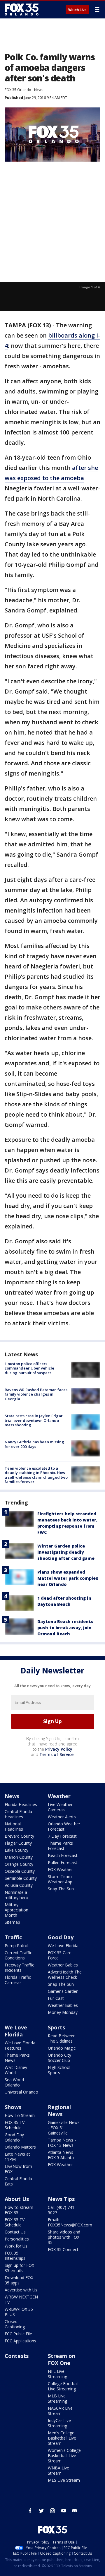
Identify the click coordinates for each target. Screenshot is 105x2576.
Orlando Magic (62, 2048)
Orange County (19, 1864)
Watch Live (77, 10)
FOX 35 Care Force (60, 1955)
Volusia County (19, 1885)
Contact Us (15, 2232)
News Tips (61, 2199)
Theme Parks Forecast (60, 1846)
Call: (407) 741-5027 (62, 2210)
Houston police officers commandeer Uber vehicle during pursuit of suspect (29, 1368)
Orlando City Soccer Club (60, 2058)
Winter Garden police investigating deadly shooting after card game (66, 1552)
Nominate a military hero (16, 1895)
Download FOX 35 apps (19, 2280)
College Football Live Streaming (63, 2386)
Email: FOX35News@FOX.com (70, 2222)
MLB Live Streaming (57, 2398)
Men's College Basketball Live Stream (62, 2438)
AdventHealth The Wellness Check (65, 1975)
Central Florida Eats (18, 2181)
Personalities (17, 2239)
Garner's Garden (63, 1991)
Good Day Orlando (14, 2137)
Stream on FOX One (62, 2359)
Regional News (59, 2111)
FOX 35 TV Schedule (15, 2125)
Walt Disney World (16, 2070)
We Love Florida (63, 1946)
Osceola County (20, 1871)
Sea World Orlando (14, 2082)
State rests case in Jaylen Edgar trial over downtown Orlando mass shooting (34, 1420)
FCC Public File (18, 2334)
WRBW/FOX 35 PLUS (19, 2312)
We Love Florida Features (20, 2045)
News (39, 90)
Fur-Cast (56, 1998)
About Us (17, 2199)
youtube (64, 2511)
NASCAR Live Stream (60, 2411)
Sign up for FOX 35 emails (19, 2268)
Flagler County (18, 1843)
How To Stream (20, 2115)
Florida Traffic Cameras (18, 1980)
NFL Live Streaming (57, 2374)
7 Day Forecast (62, 1836)
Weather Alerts (62, 1817)
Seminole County (21, 1878)
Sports (56, 2027)
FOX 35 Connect (63, 2249)
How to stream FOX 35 (19, 2210)
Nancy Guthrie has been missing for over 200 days (34, 1444)
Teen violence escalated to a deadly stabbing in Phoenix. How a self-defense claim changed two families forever (36, 1475)
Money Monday (63, 2012)
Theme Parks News (17, 2058)
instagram (52, 2511)
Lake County (16, 1850)
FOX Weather (60, 1869)
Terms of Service (56, 1754)
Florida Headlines (21, 1804)
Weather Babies (63, 1965)
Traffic (13, 1937)
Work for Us (16, 2246)
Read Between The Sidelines (62, 2038)
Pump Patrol (16, 1946)
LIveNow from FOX (18, 2169)
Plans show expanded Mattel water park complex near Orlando (68, 1578)
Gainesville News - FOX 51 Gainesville (64, 2128)
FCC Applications (20, 2341)
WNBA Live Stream (58, 2470)
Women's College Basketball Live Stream (64, 2456)
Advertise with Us (21, 2290)
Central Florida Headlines (18, 1814)
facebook (30, 2511)
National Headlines (14, 1826)
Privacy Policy (59, 1749)
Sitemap (12, 1922)
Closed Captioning (15, 2324)
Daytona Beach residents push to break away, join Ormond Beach (65, 1628)
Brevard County (19, 1836)
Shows (13, 2107)
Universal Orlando (21, 2092)
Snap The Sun (61, 1889)
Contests (17, 2356)
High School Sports (59, 2070)
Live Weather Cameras (60, 1807)
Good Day (61, 1937)
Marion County (19, 1857)
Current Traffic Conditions (18, 1955)
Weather (59, 1796)
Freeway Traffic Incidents (19, 1967)
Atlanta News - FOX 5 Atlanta (62, 2155)
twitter (41, 2511)
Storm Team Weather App (60, 1879)
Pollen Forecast (63, 1862)
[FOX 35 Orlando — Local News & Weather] (22, 9)
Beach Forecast (63, 1855)
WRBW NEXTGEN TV (21, 2299)
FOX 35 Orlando (18, 90)
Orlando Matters (20, 2147)
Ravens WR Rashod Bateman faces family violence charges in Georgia (36, 1394)
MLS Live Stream (64, 2480)
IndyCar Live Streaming (59, 2423)
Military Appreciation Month (16, 1910)
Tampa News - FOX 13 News (62, 2143)
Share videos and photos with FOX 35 (64, 2237)
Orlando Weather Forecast (64, 1826)
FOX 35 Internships (15, 2256)
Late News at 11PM (17, 2157)
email (75, 2511)
